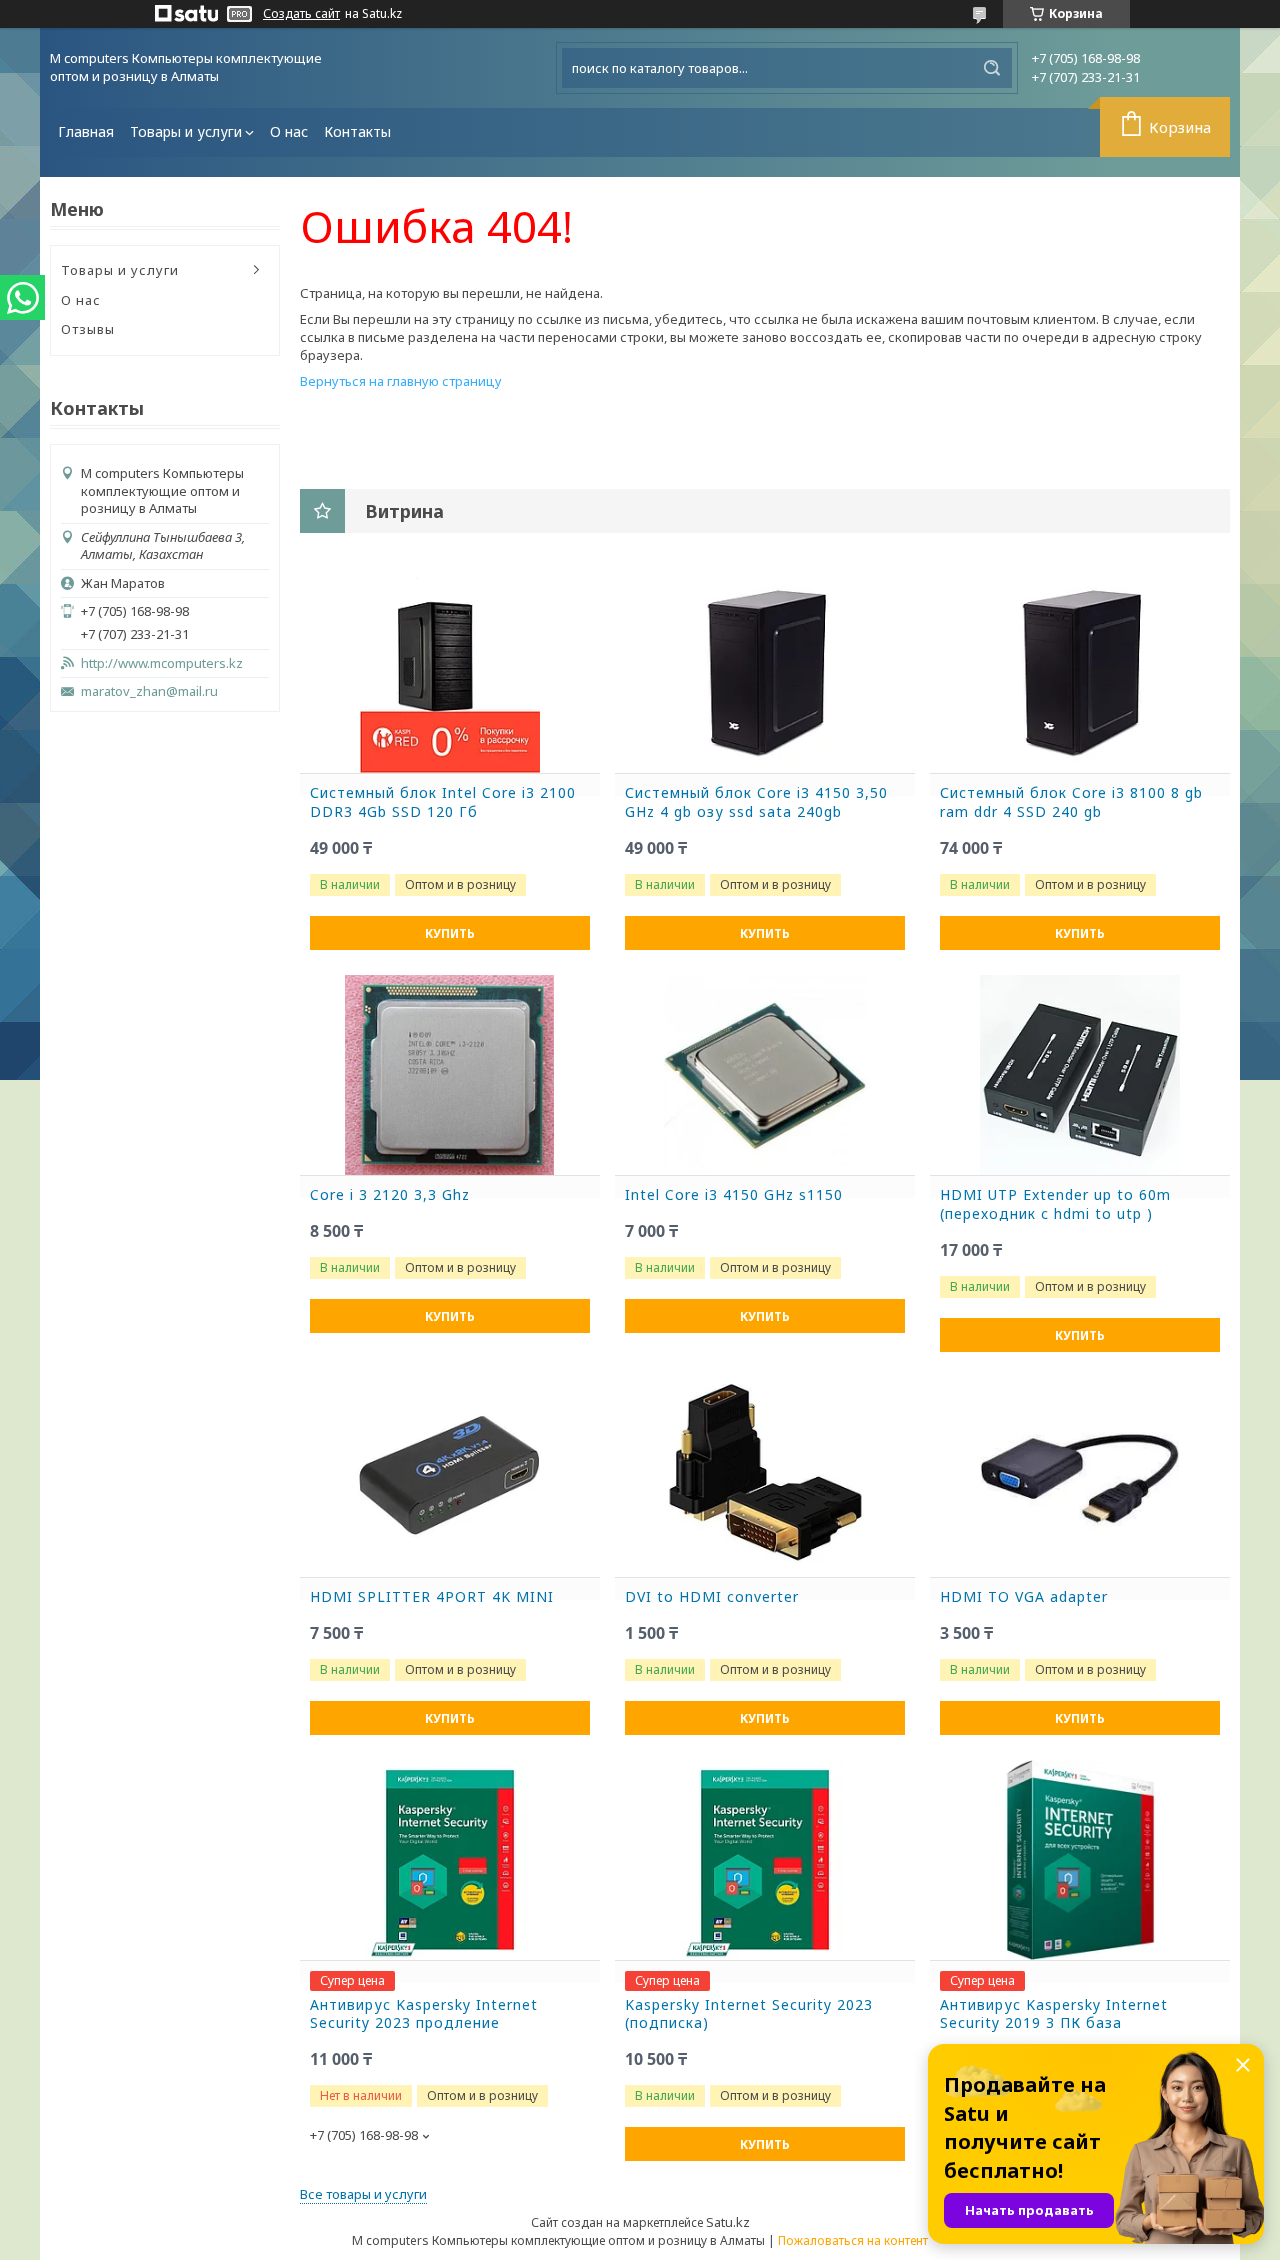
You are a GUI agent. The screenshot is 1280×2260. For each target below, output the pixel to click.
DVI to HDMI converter (712, 1597)
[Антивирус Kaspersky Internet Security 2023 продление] (450, 1860)
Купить (450, 933)
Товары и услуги (186, 131)
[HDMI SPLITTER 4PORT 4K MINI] (450, 1477)
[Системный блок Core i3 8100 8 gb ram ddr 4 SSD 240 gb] (1080, 673)
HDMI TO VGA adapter (1024, 1597)
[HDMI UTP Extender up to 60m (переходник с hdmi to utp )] (1080, 1075)
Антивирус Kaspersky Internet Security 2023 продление (424, 2014)
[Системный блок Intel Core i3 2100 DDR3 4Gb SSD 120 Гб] (450, 673)
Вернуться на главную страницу (401, 381)
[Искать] (992, 68)
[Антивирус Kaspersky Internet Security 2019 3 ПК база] (1080, 1860)
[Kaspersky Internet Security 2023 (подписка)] (765, 1860)
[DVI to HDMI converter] (765, 1477)
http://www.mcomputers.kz (162, 663)
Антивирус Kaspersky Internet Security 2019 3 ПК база (1054, 2014)
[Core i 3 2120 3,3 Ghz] (450, 1075)
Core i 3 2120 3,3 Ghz (390, 1195)
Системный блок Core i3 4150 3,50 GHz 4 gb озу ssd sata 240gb (756, 802)
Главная (86, 131)
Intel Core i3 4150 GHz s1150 (734, 1195)
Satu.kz (728, 2222)
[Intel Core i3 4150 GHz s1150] (765, 1075)
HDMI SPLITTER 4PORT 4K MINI (432, 1597)
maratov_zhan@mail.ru (149, 691)
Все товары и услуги (363, 2194)
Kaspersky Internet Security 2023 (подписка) (749, 2014)
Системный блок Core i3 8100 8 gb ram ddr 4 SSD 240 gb (1071, 802)
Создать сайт (301, 14)
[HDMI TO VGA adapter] (1080, 1477)
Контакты (357, 131)
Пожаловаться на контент (853, 2240)
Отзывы (88, 329)
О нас (289, 131)
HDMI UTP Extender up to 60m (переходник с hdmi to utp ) (1055, 1204)
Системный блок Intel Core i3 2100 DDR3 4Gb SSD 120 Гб (443, 802)
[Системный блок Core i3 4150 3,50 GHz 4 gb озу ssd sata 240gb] (765, 673)
